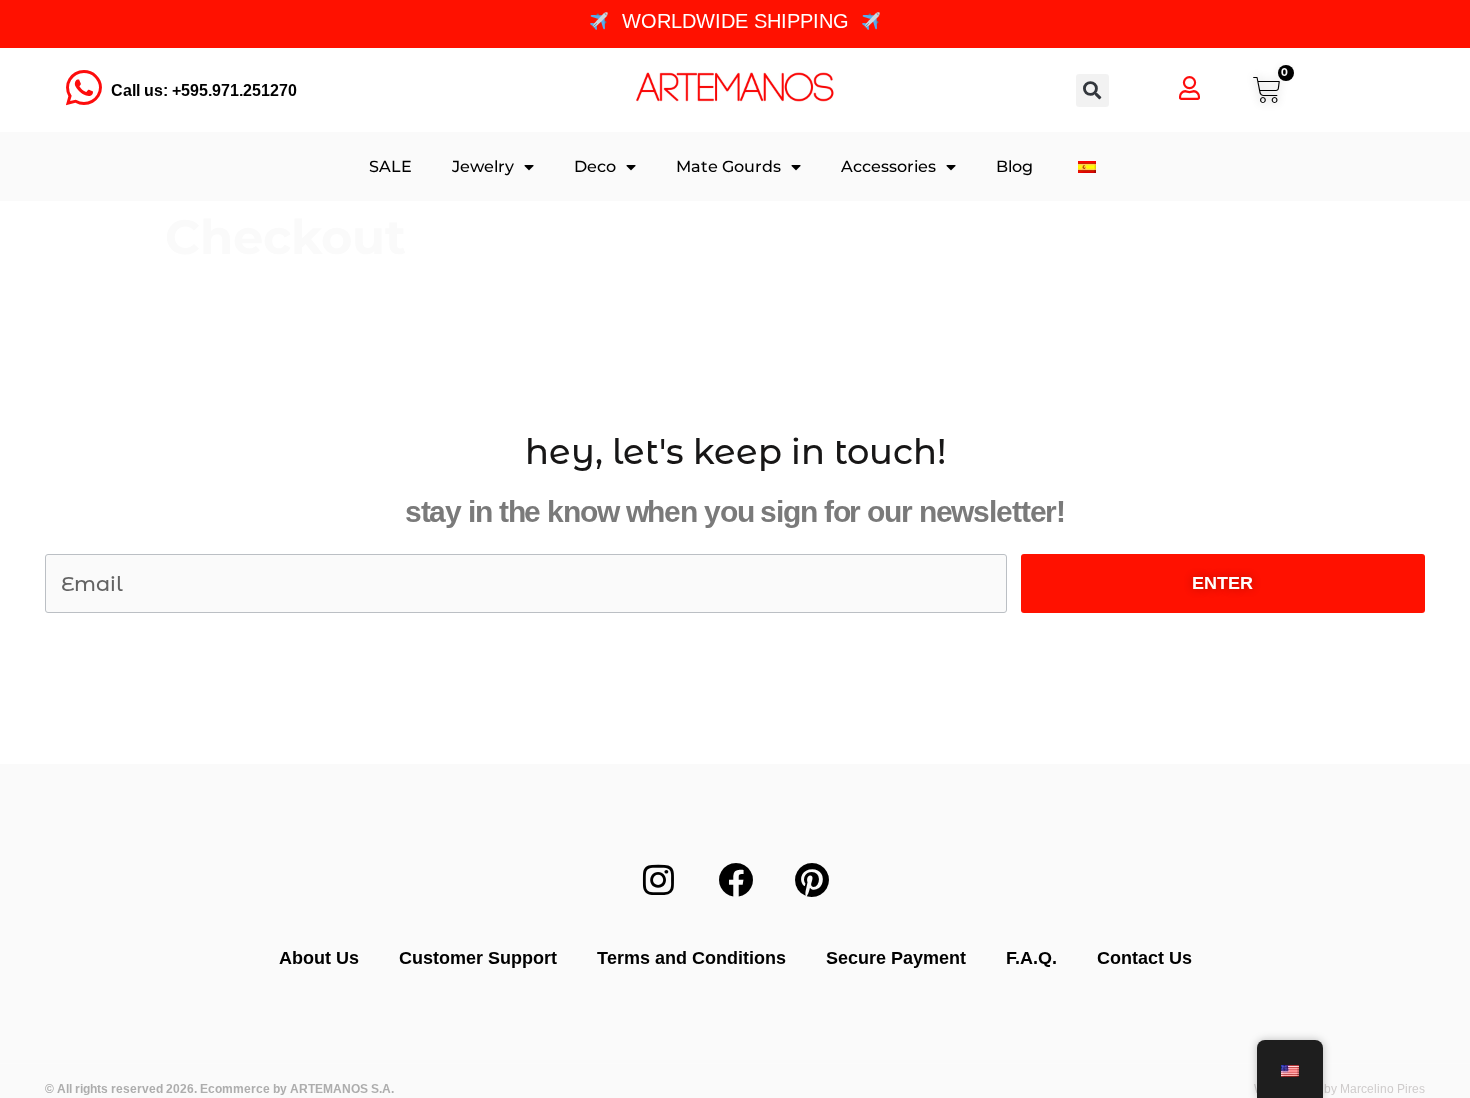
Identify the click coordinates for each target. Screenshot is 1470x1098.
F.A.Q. (1031, 958)
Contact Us (1144, 958)
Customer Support (478, 958)
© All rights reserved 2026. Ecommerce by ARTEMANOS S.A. (219, 1089)
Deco (595, 166)
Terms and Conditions (691, 958)
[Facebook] (735, 879)
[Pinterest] (812, 879)
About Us (319, 958)
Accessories (888, 166)
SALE (390, 166)
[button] (1092, 90)
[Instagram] (658, 879)
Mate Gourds (728, 166)
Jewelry (483, 166)
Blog (1014, 166)
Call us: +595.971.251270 (204, 90)
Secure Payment (896, 958)
